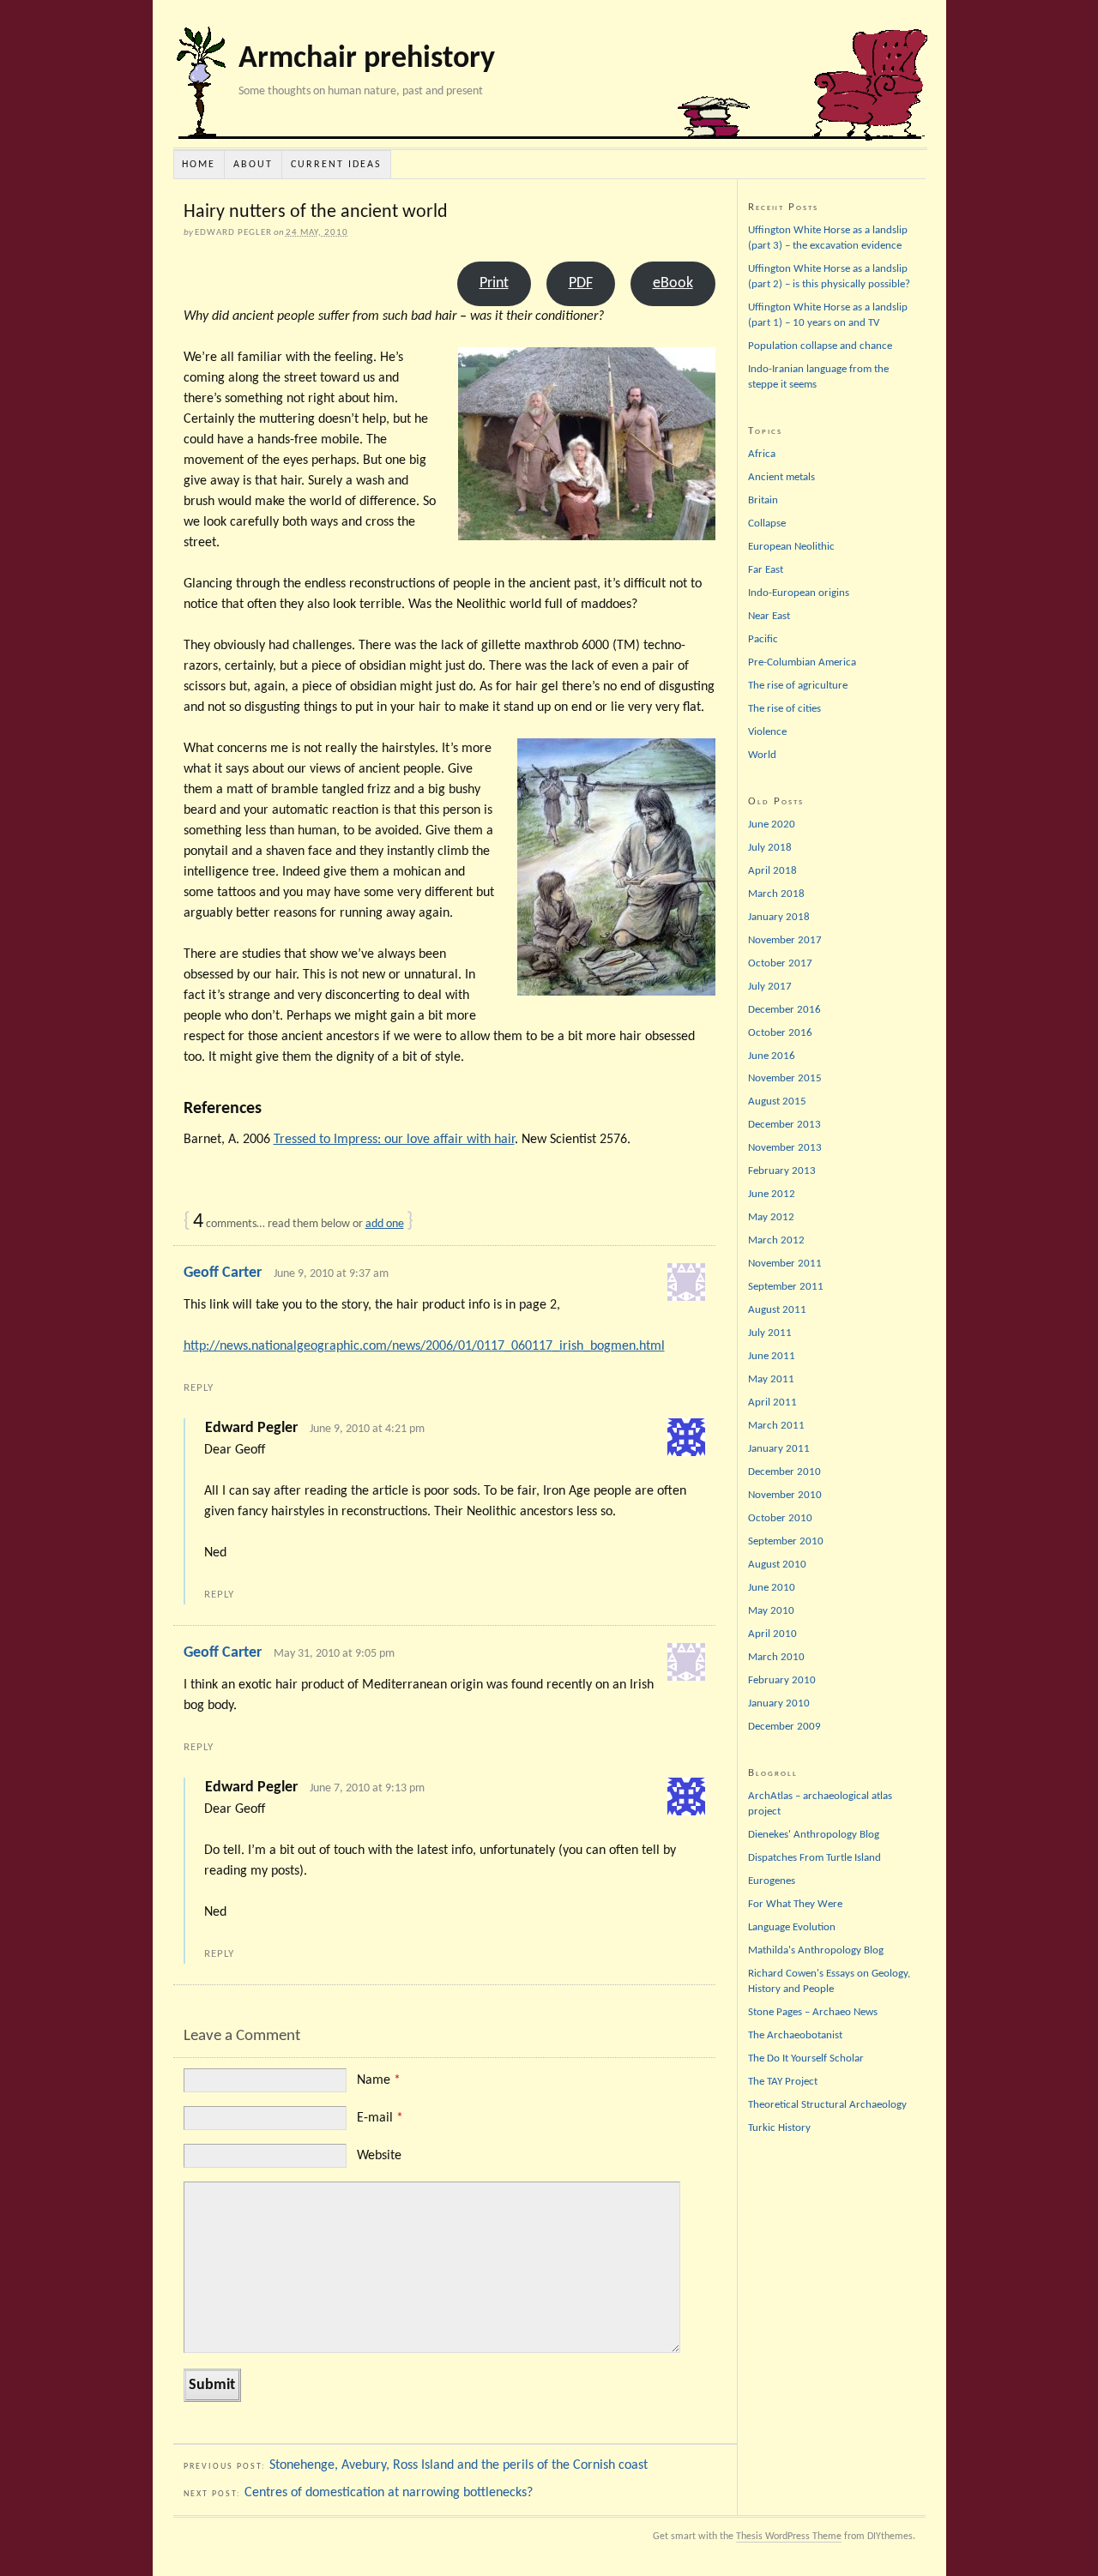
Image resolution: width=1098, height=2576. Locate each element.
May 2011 (771, 1379)
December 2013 (784, 1125)
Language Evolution (792, 1927)
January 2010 (779, 1703)
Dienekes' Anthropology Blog (814, 1835)
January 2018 (779, 917)
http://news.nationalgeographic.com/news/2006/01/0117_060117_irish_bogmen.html (424, 1346)
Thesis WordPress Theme (789, 2537)
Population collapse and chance (820, 346)
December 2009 (784, 1727)
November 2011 (785, 1264)
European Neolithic (791, 547)
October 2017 (780, 963)
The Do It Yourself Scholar (806, 2058)
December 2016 (784, 1010)
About (253, 165)
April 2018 (772, 871)
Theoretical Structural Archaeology (827, 2105)
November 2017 (785, 940)
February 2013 (782, 1171)
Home (199, 165)
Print (494, 283)
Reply (199, 1388)
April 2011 (772, 1402)
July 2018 (770, 848)
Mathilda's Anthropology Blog (816, 1950)
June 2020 (772, 825)
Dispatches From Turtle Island (814, 1858)
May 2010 (771, 1611)
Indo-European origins (799, 593)
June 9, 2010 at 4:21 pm (367, 1429)
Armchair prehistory (367, 59)
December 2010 (784, 1472)
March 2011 (776, 1426)
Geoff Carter (223, 1273)
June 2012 (772, 1194)
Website (379, 2156)
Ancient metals (781, 477)
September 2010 (786, 1541)
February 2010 (782, 1680)
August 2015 (777, 1101)
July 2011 (770, 1333)
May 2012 (771, 1217)
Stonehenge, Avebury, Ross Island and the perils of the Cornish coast (459, 2465)
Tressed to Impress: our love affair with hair (394, 1140)
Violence (767, 732)
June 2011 (772, 1356)
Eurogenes (772, 1881)
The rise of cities (784, 709)
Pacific (763, 639)
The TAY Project (783, 2082)
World (762, 755)
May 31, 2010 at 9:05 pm (334, 1654)
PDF (581, 283)
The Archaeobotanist (795, 2035)
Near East (769, 616)
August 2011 (777, 1310)
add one (385, 1224)
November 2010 (785, 1495)
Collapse (767, 524)
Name (379, 2080)
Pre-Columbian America (802, 662)
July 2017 (770, 987)
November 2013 (785, 1148)
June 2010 (772, 1588)
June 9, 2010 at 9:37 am (331, 1274)
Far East (766, 570)
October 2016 (780, 1033)
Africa (762, 454)
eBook (673, 283)
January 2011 (779, 1449)
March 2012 (776, 1240)
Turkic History (779, 2128)
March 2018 (776, 894)
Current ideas (336, 165)
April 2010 (772, 1634)
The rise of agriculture (798, 686)
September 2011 (786, 1287)
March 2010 (776, 1657)
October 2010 (780, 1518)
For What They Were (795, 1904)
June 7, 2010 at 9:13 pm (367, 1788)
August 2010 (777, 1565)
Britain (763, 500)
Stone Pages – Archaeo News (813, 2012)
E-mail (380, 2118)
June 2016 (772, 1056)
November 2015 (785, 1078)
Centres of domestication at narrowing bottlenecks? (389, 2493)
